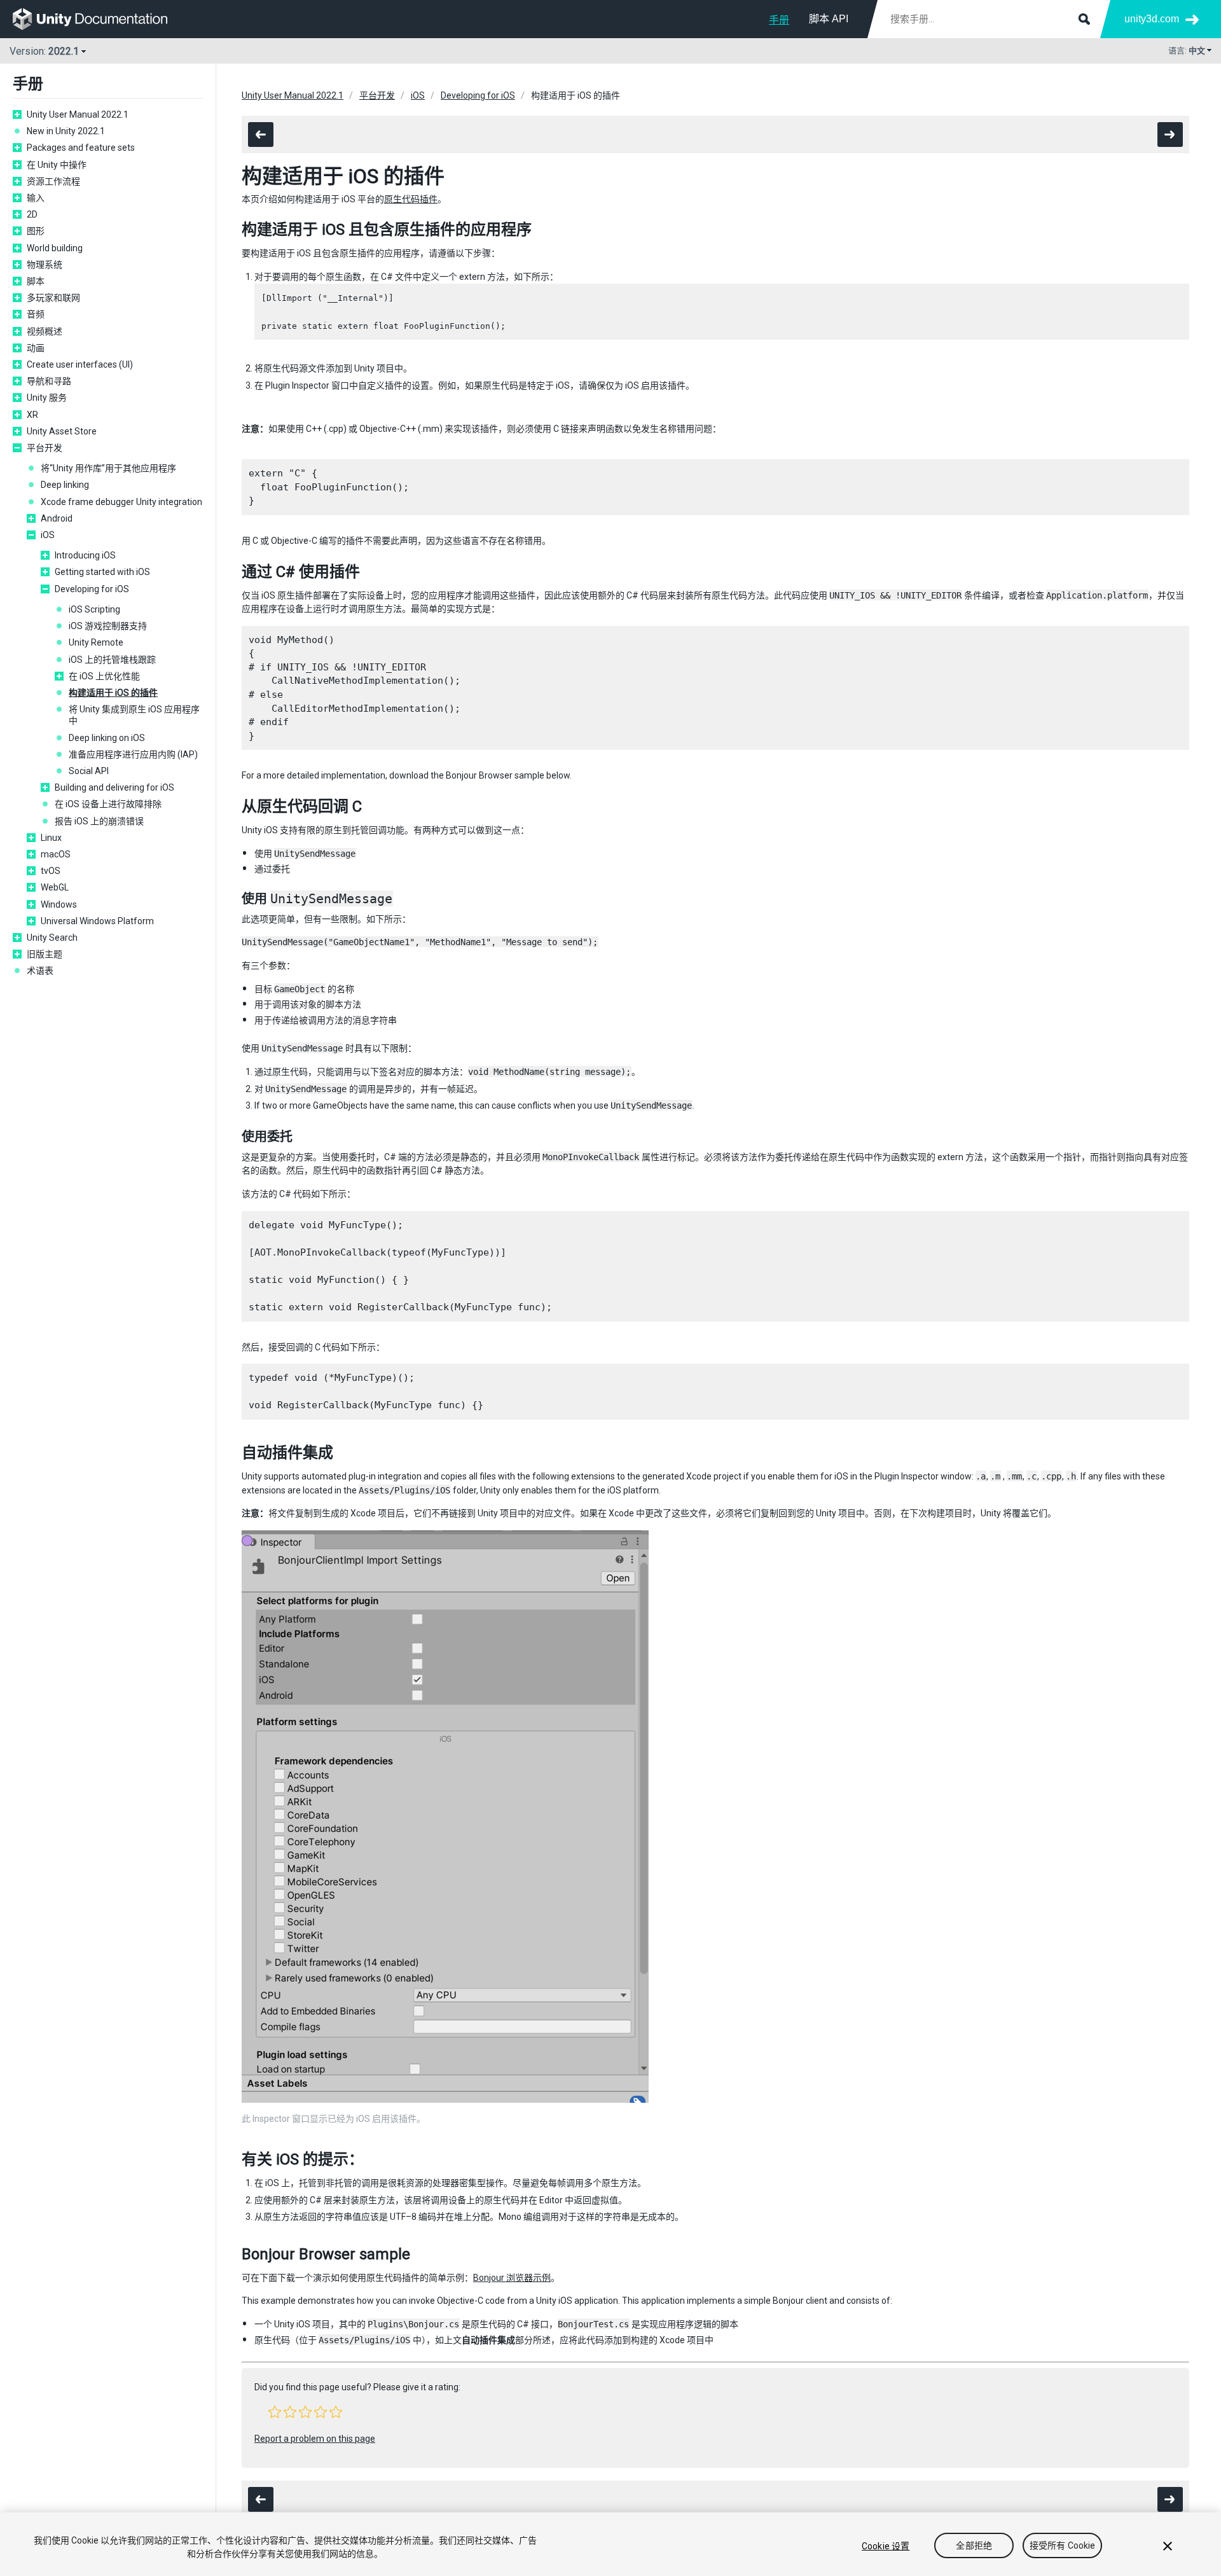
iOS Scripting (94, 609)
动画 (36, 348)
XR (32, 415)
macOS (56, 854)
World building (55, 248)
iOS (48, 535)
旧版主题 (45, 954)
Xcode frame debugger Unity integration (121, 502)
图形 (36, 231)
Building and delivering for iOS (114, 787)
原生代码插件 (411, 199)
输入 (36, 198)
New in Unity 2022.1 (66, 131)
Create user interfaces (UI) (80, 364)
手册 (779, 20)
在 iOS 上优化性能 (104, 676)
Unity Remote (96, 642)
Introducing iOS (85, 555)
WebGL (55, 887)
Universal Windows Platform (97, 921)
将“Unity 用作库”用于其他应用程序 (108, 468)
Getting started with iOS (102, 572)
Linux (51, 838)
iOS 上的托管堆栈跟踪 (112, 660)
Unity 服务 (47, 398)
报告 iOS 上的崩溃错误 (99, 821)
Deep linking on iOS (107, 738)
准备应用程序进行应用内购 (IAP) (133, 754)
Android (57, 518)
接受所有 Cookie (1063, 2546)
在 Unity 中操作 (57, 165)
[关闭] (1168, 2546)
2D (32, 214)
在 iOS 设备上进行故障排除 (108, 804)
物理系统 (45, 265)
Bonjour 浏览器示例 (512, 2278)
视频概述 (45, 331)
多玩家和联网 (53, 298)
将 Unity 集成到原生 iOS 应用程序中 (134, 715)
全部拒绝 (974, 2546)
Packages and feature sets (81, 148)
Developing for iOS (92, 589)
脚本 (36, 281)
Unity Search (52, 938)
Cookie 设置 (886, 2546)
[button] (275, 2412)
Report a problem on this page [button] (315, 2439)
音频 (36, 314)
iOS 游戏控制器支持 (108, 626)
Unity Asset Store (62, 431)
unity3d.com (1152, 19)
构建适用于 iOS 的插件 (113, 693)
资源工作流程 (53, 181)
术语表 (40, 971)
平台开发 (45, 448)
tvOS (51, 871)
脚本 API (829, 19)
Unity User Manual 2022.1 (78, 114)
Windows (59, 904)
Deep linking (65, 485)
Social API (89, 771)
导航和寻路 (49, 381)
